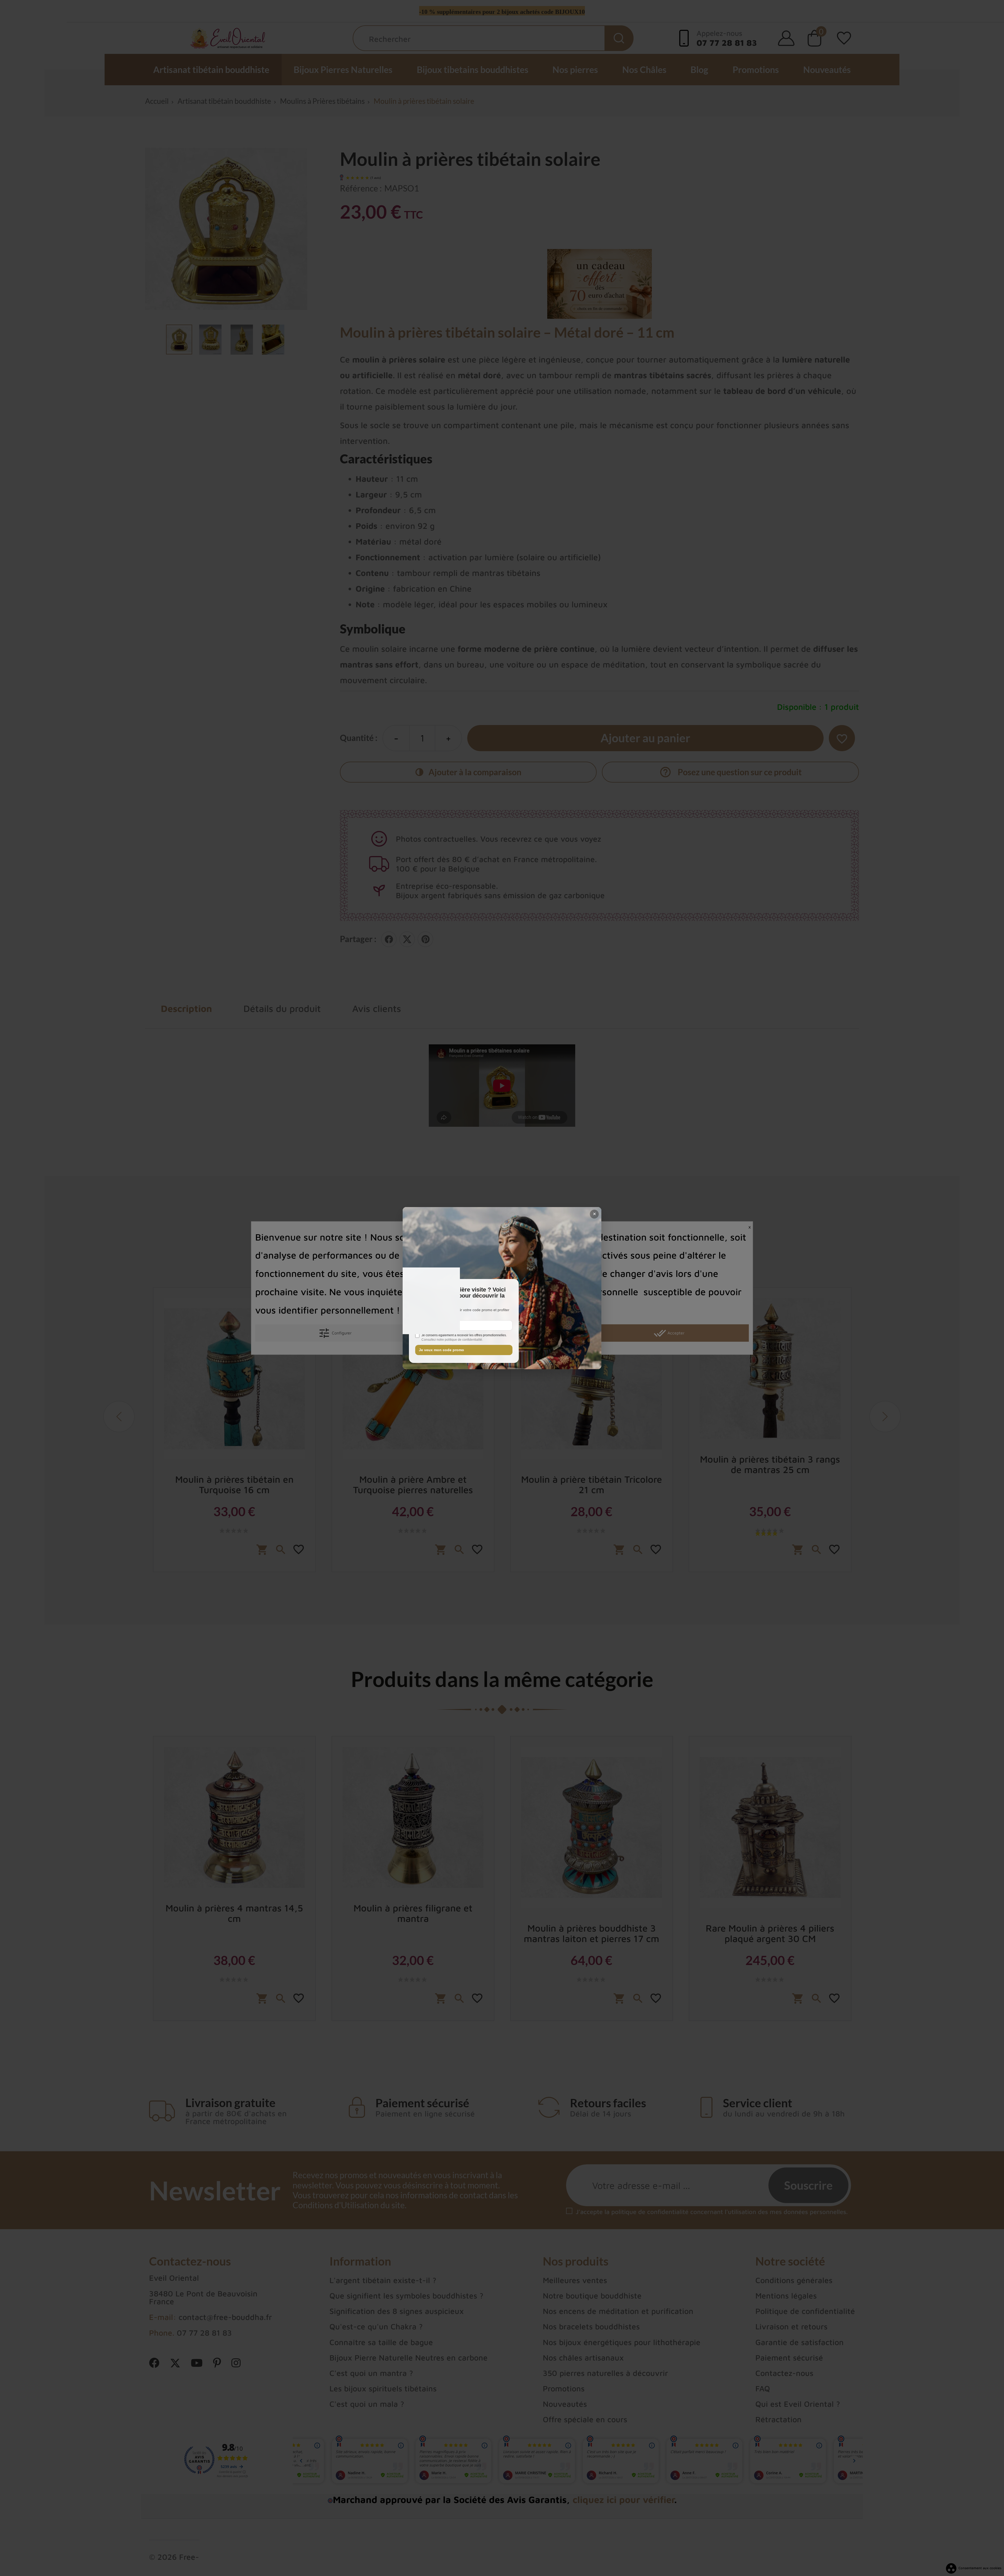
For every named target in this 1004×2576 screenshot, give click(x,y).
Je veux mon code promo (441, 1350)
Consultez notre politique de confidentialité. (452, 1340)
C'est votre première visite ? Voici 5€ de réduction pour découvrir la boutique (460, 1296)
